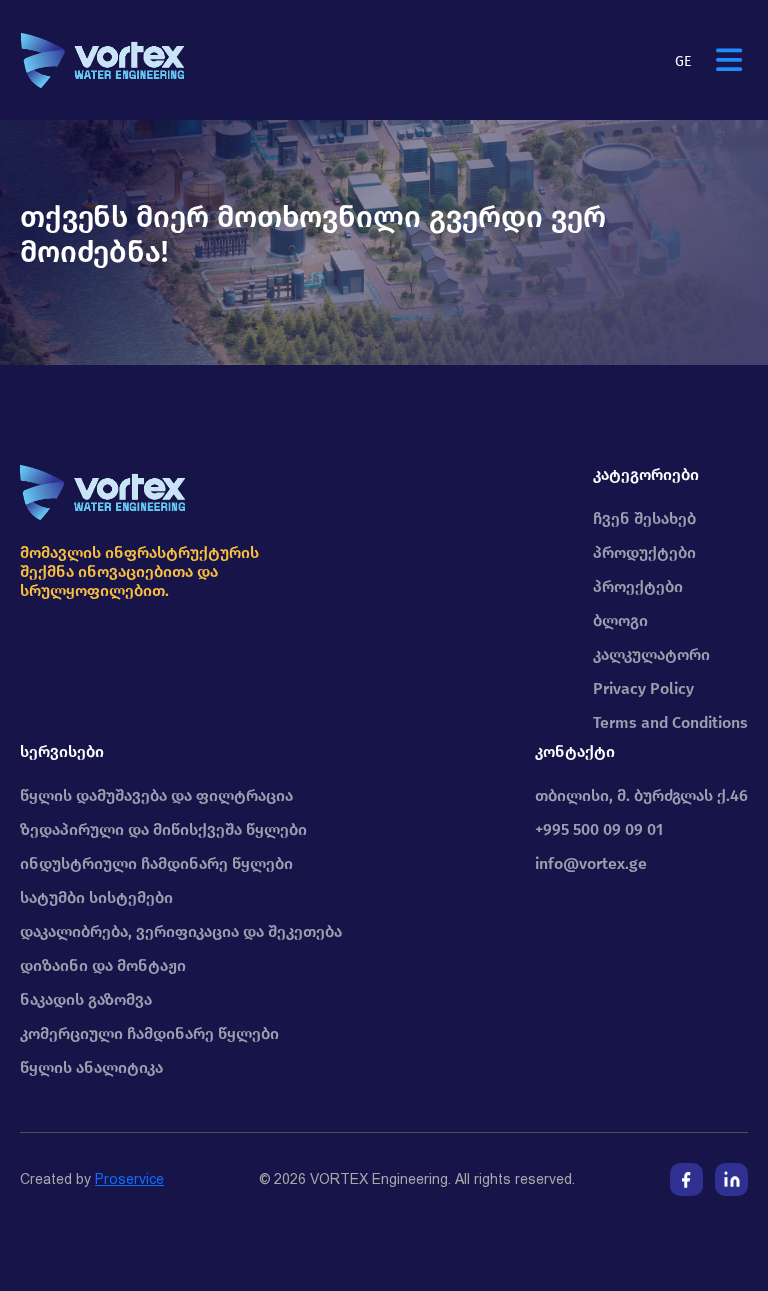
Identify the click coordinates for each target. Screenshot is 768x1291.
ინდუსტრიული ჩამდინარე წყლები (156, 863)
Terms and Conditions (670, 722)
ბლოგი (620, 620)
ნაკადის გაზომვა (86, 999)
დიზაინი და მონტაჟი (103, 965)
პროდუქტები (644, 552)
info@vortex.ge (591, 863)
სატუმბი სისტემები (96, 897)
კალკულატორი (651, 654)
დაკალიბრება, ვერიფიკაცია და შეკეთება (181, 931)
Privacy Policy (643, 688)
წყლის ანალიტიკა (91, 1067)
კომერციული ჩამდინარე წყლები (149, 1033)
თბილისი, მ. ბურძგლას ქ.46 (641, 795)
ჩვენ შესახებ (644, 518)
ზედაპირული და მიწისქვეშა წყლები (163, 829)
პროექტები (638, 586)
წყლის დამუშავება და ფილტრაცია (156, 795)
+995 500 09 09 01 (599, 829)
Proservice (129, 1179)
